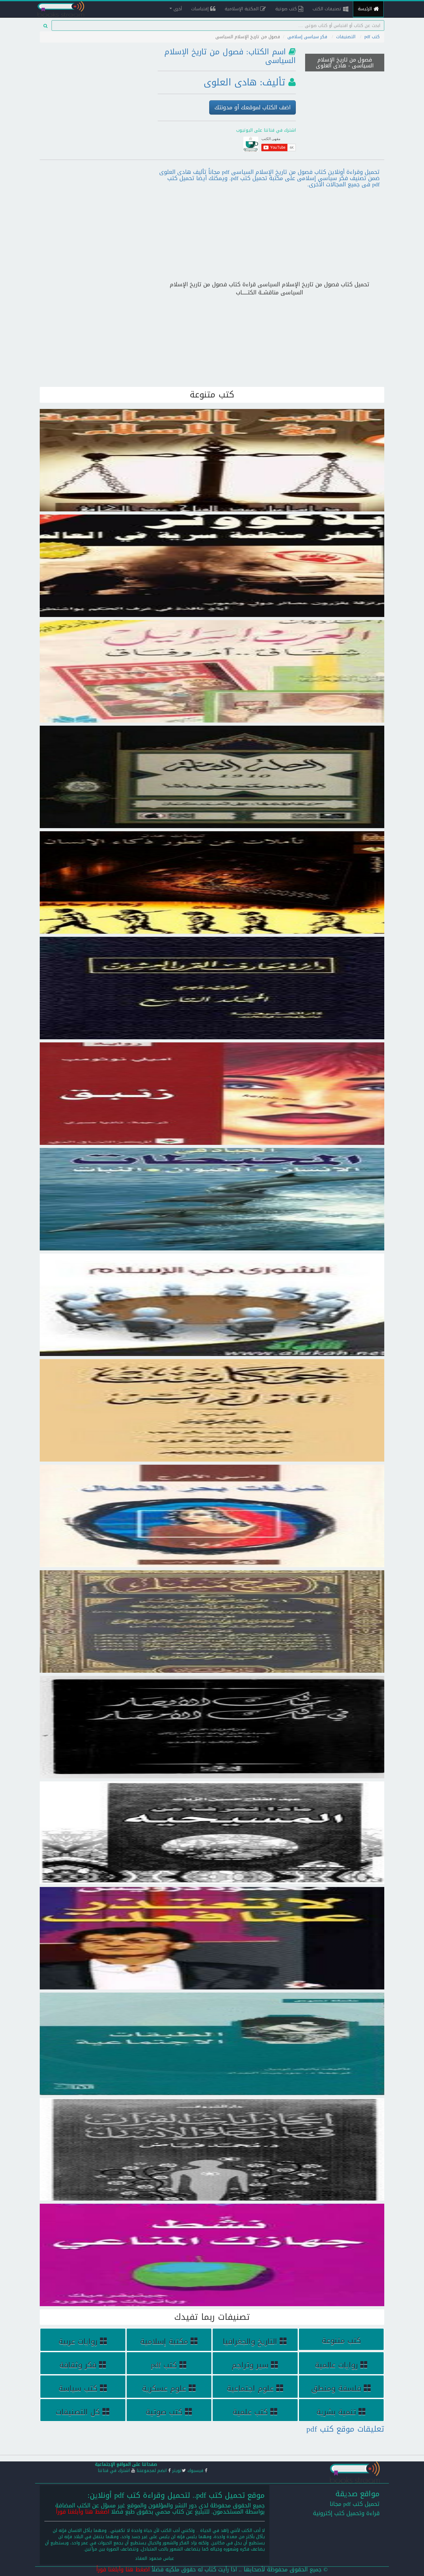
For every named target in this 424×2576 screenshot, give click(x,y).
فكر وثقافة (78, 2365)
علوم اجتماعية (250, 2388)
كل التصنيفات (78, 2412)
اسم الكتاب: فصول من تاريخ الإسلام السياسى (230, 56)
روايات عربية (78, 2342)
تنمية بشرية (336, 2412)
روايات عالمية (336, 2365)
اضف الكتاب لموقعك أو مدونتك (253, 107)
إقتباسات (201, 9)
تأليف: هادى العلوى (244, 82)
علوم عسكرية (164, 2388)
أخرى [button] (177, 9)
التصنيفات (346, 37)
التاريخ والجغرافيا (250, 2342)
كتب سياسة (78, 2388)
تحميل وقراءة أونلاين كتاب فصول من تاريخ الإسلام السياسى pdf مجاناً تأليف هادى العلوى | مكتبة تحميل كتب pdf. (345, 78)
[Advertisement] (94, 88)
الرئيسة (366, 9)
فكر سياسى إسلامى (307, 37)
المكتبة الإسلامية (242, 9)
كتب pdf (372, 37)
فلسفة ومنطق (336, 2388)
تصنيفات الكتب (328, 9)
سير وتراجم (250, 2365)
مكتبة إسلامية (164, 2342)
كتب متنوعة (341, 2341)
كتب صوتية (287, 9)
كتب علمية (250, 2412)
